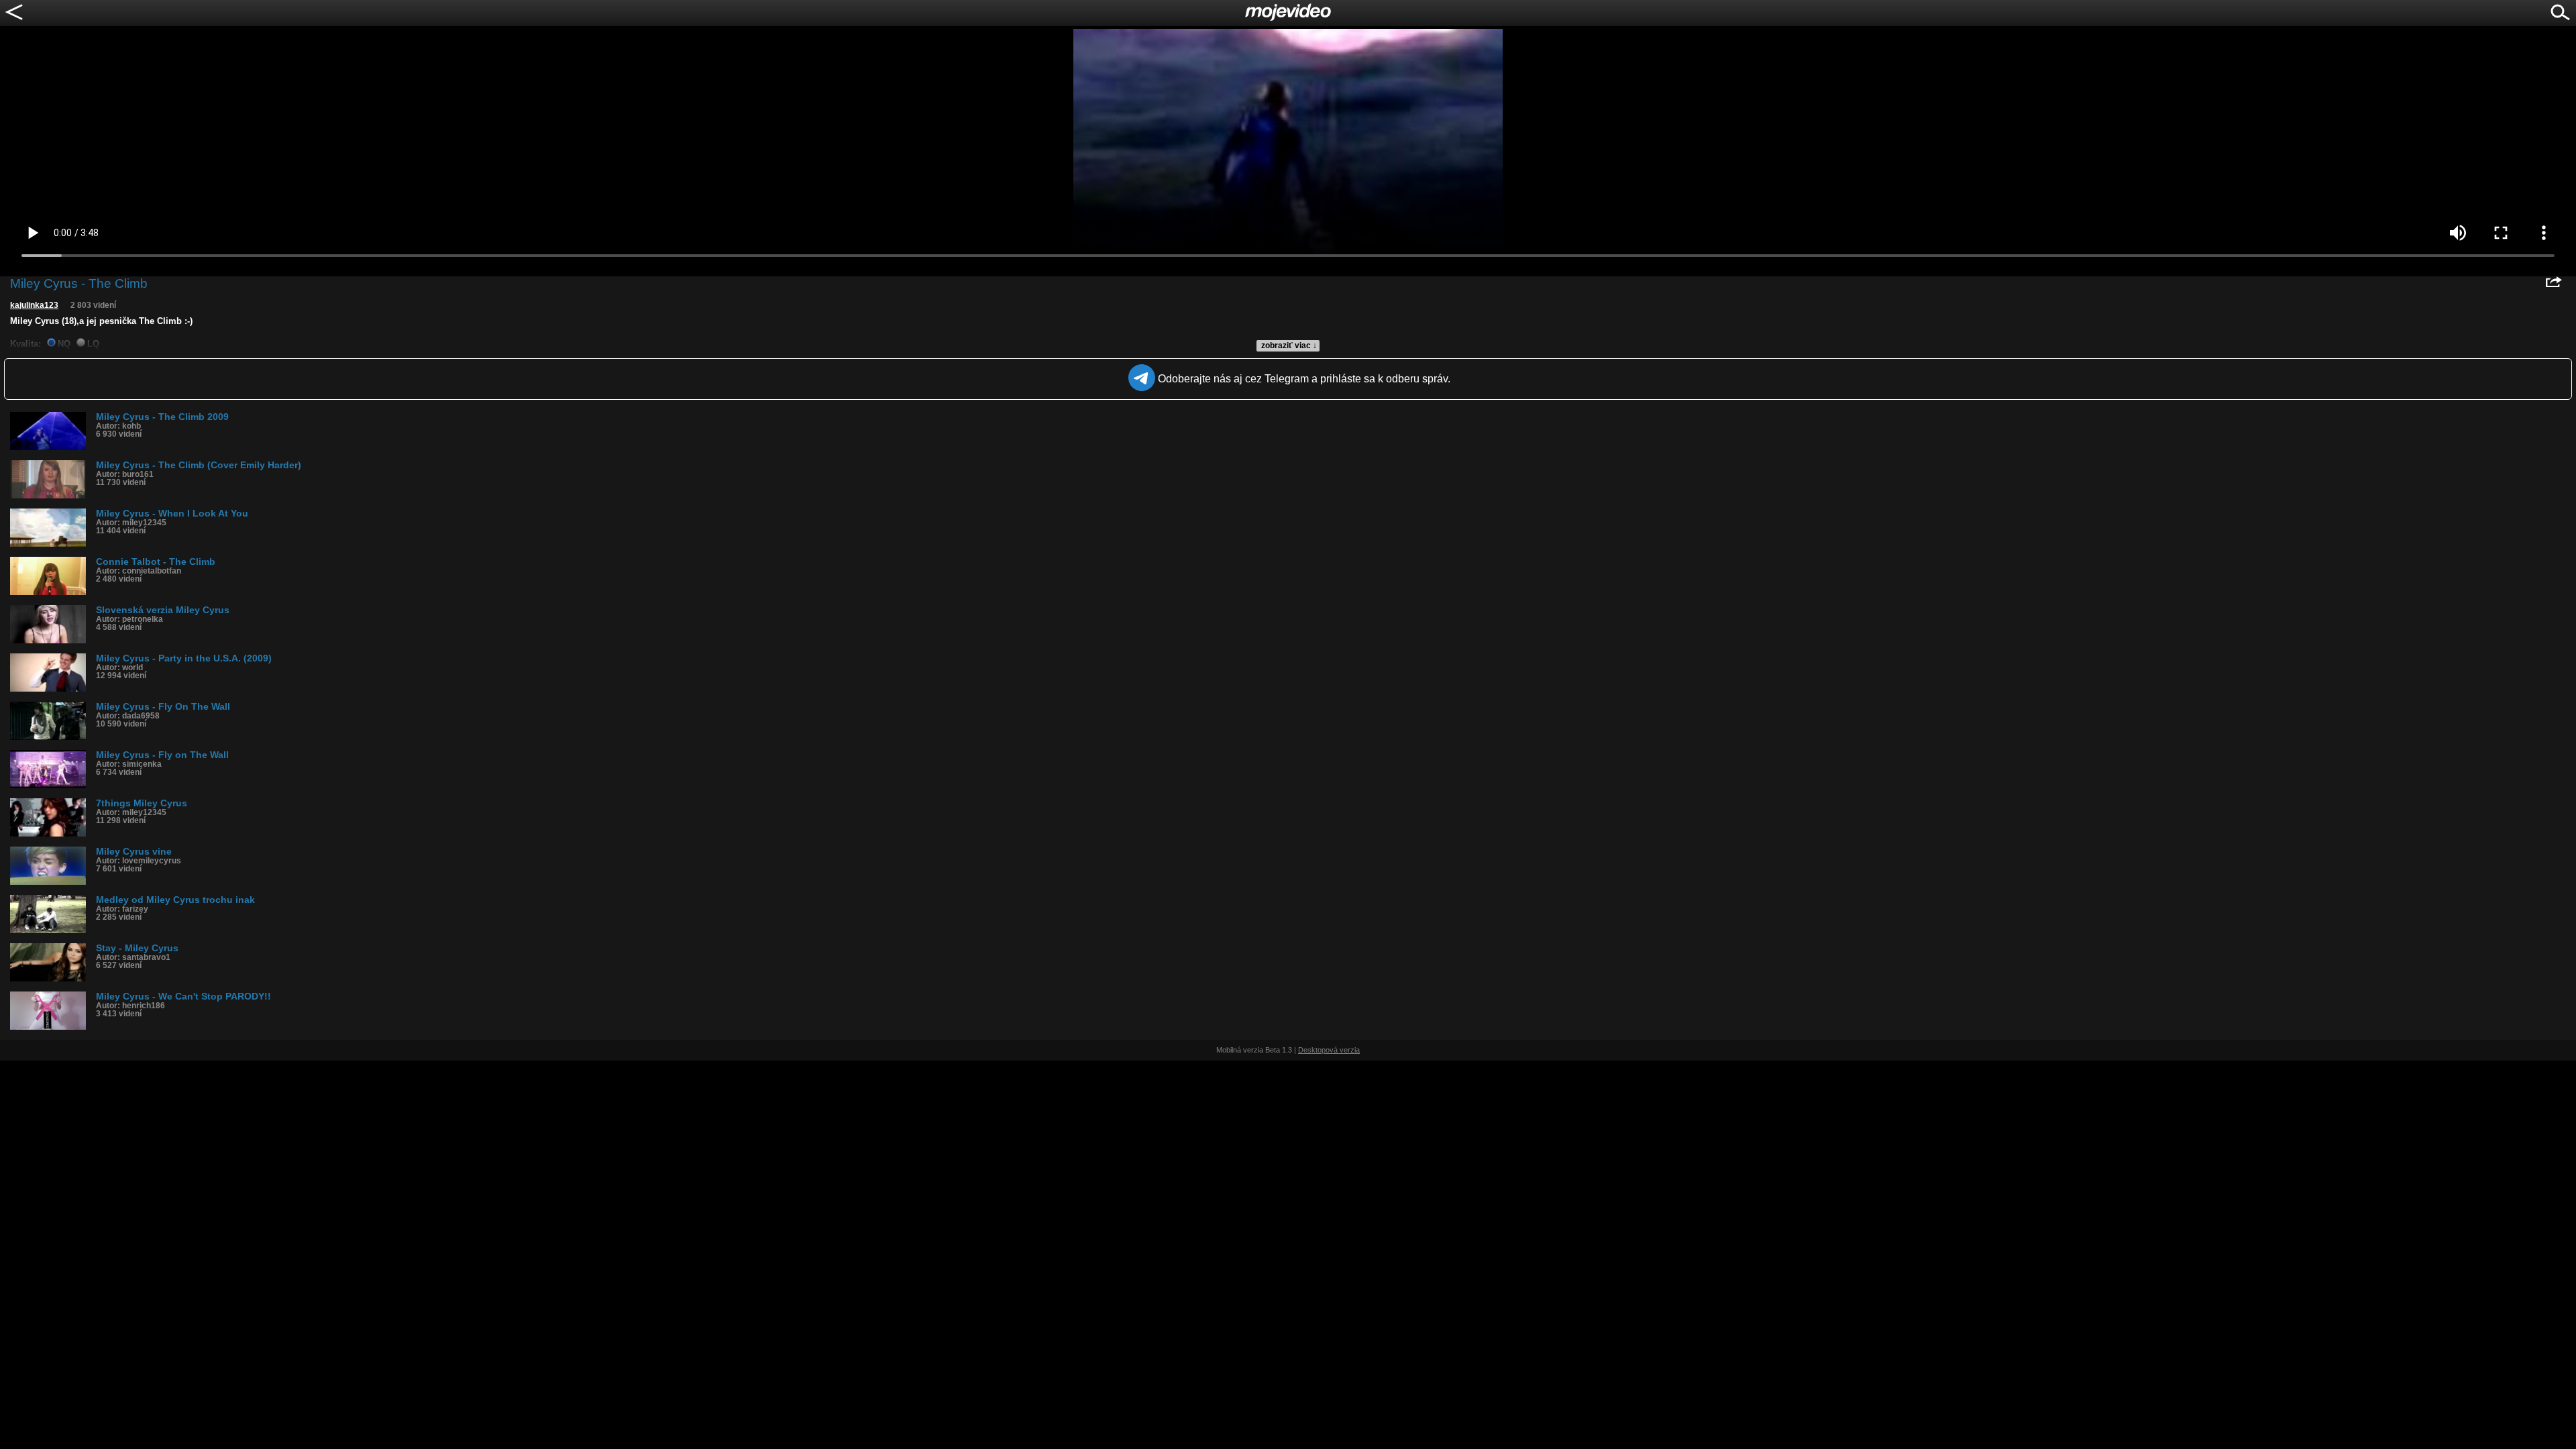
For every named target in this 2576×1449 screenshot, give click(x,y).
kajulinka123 (34, 305)
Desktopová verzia (1329, 1050)
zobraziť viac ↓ (1289, 345)
